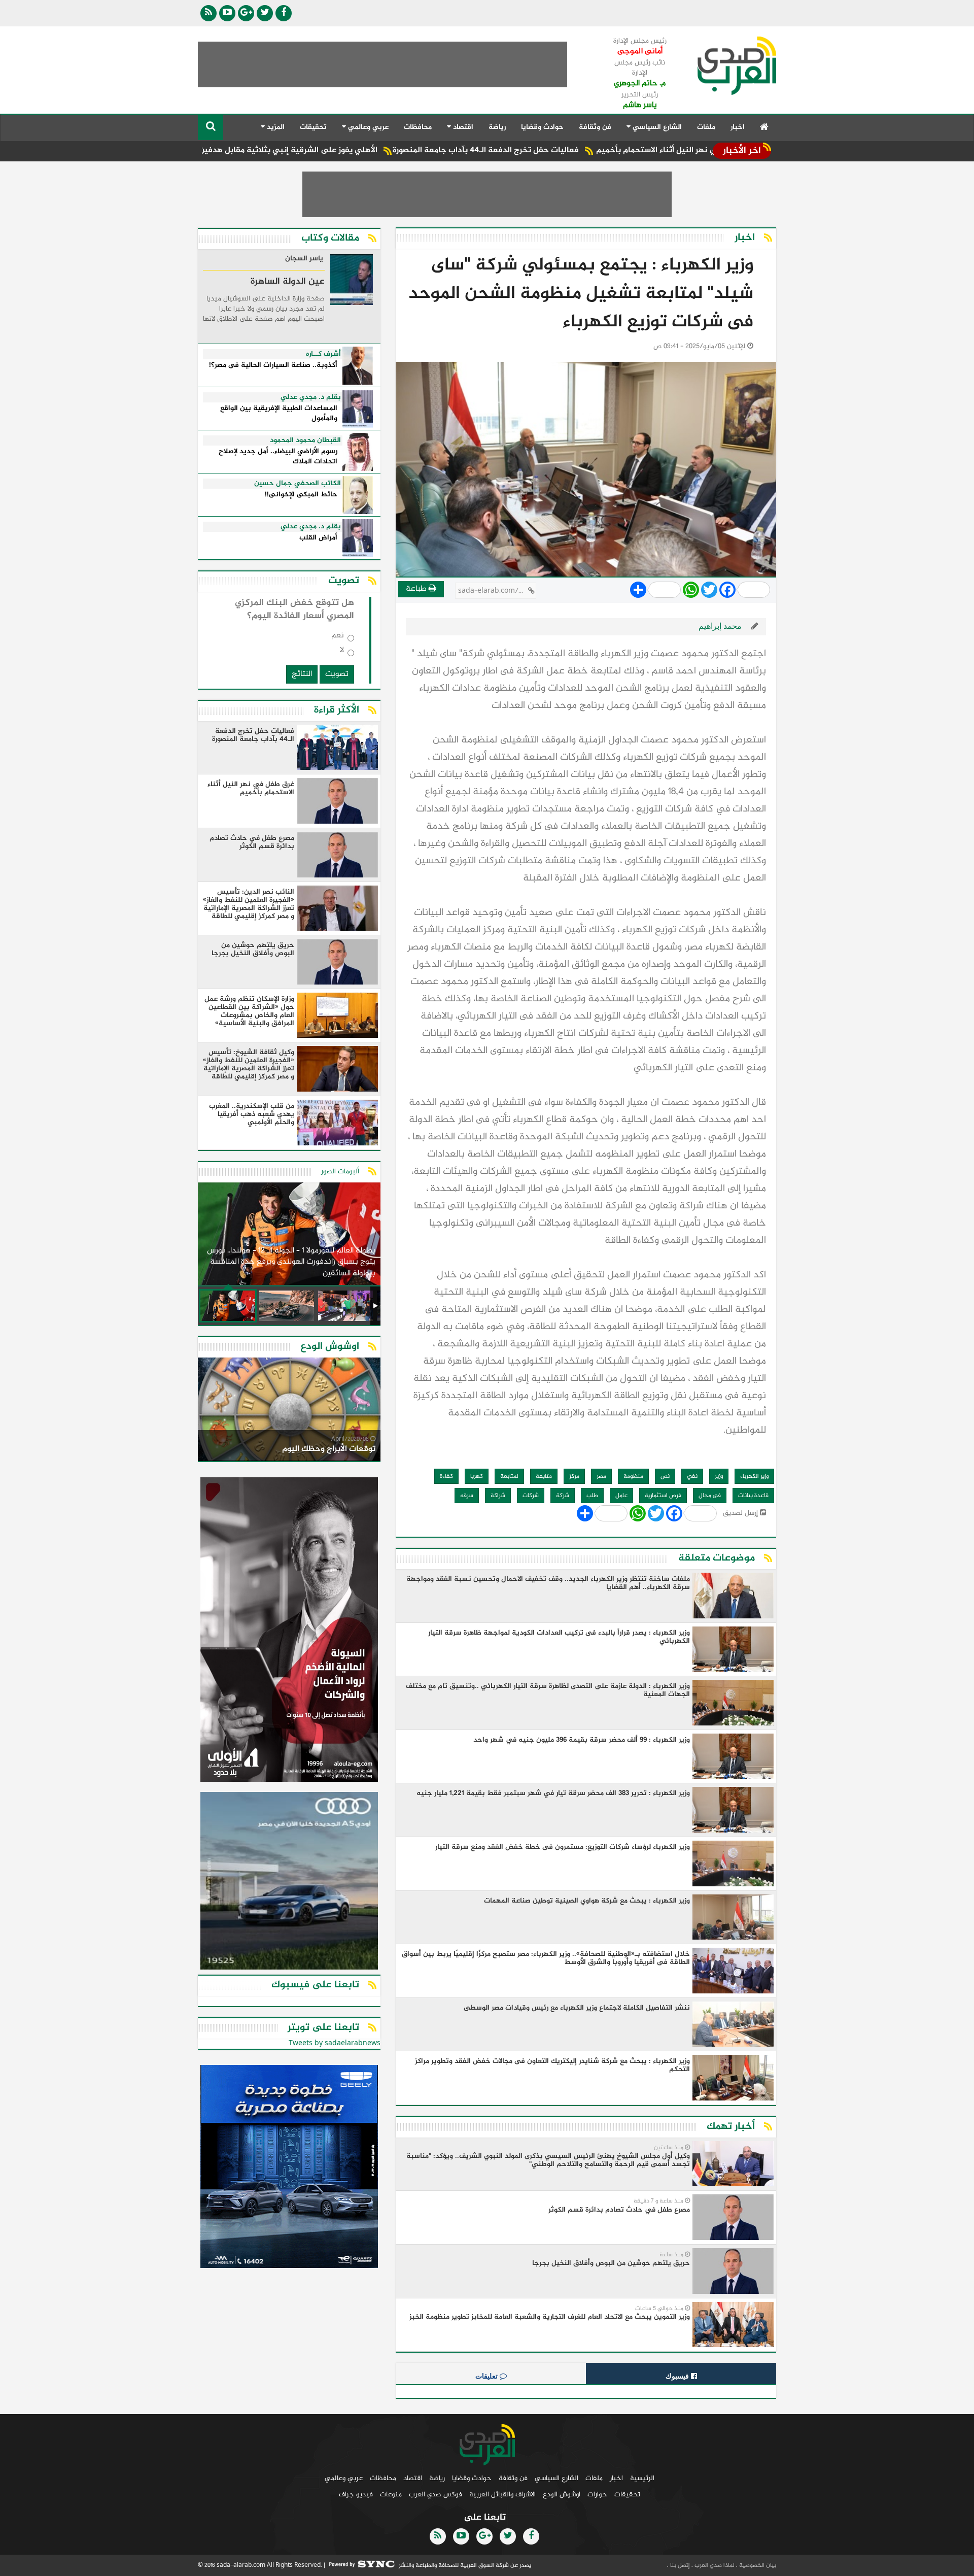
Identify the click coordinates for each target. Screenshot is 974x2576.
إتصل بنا (679, 2565)
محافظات (418, 127)
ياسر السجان (304, 259)
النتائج (302, 674)
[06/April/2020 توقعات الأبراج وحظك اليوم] (289, 1411)
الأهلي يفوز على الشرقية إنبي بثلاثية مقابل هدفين (382, 150)
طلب (592, 1496)
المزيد (275, 127)
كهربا (477, 1476)
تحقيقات (313, 127)
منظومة (633, 1476)
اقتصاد (413, 2478)
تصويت (337, 674)
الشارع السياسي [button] (656, 127)
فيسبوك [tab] (678, 2376)
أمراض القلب (318, 538)
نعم (338, 638)
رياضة (497, 127)
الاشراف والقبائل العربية (502, 2495)
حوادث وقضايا (542, 127)
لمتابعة (509, 1476)
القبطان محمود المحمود (305, 440)
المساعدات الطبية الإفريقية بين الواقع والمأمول (279, 414)
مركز (574, 1476)
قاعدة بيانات (753, 1496)
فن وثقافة (595, 127)
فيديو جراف (356, 2495)
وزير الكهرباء (754, 1476)
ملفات (706, 127)
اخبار (738, 127)
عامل (621, 1496)
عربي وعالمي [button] (367, 127)
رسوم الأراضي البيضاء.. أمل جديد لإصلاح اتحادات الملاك (278, 457)
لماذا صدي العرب (714, 2565)
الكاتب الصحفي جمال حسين (298, 484)
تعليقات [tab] (488, 2376)
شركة (563, 1496)
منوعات (391, 2495)
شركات (531, 1496)
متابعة (544, 1476)
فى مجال (710, 1496)
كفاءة (446, 1476)
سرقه (467, 1496)
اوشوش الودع (562, 2495)
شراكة (498, 1496)
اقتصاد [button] (462, 127)
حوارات (597, 2495)
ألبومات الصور (340, 1172)
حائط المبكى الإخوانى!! (301, 495)
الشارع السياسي (556, 2478)
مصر (601, 1476)
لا (342, 652)
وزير (719, 1476)
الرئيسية (642, 2478)
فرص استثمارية (663, 1496)
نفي (692, 1476)
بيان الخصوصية (757, 2565)
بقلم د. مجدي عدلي (311, 397)
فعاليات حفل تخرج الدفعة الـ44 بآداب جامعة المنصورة (580, 150)
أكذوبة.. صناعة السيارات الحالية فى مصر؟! (273, 366)
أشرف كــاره (323, 354)
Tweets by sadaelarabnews (335, 2043)
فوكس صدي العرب (436, 2495)
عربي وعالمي (344, 2478)
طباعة (417, 589)
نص (665, 1476)
